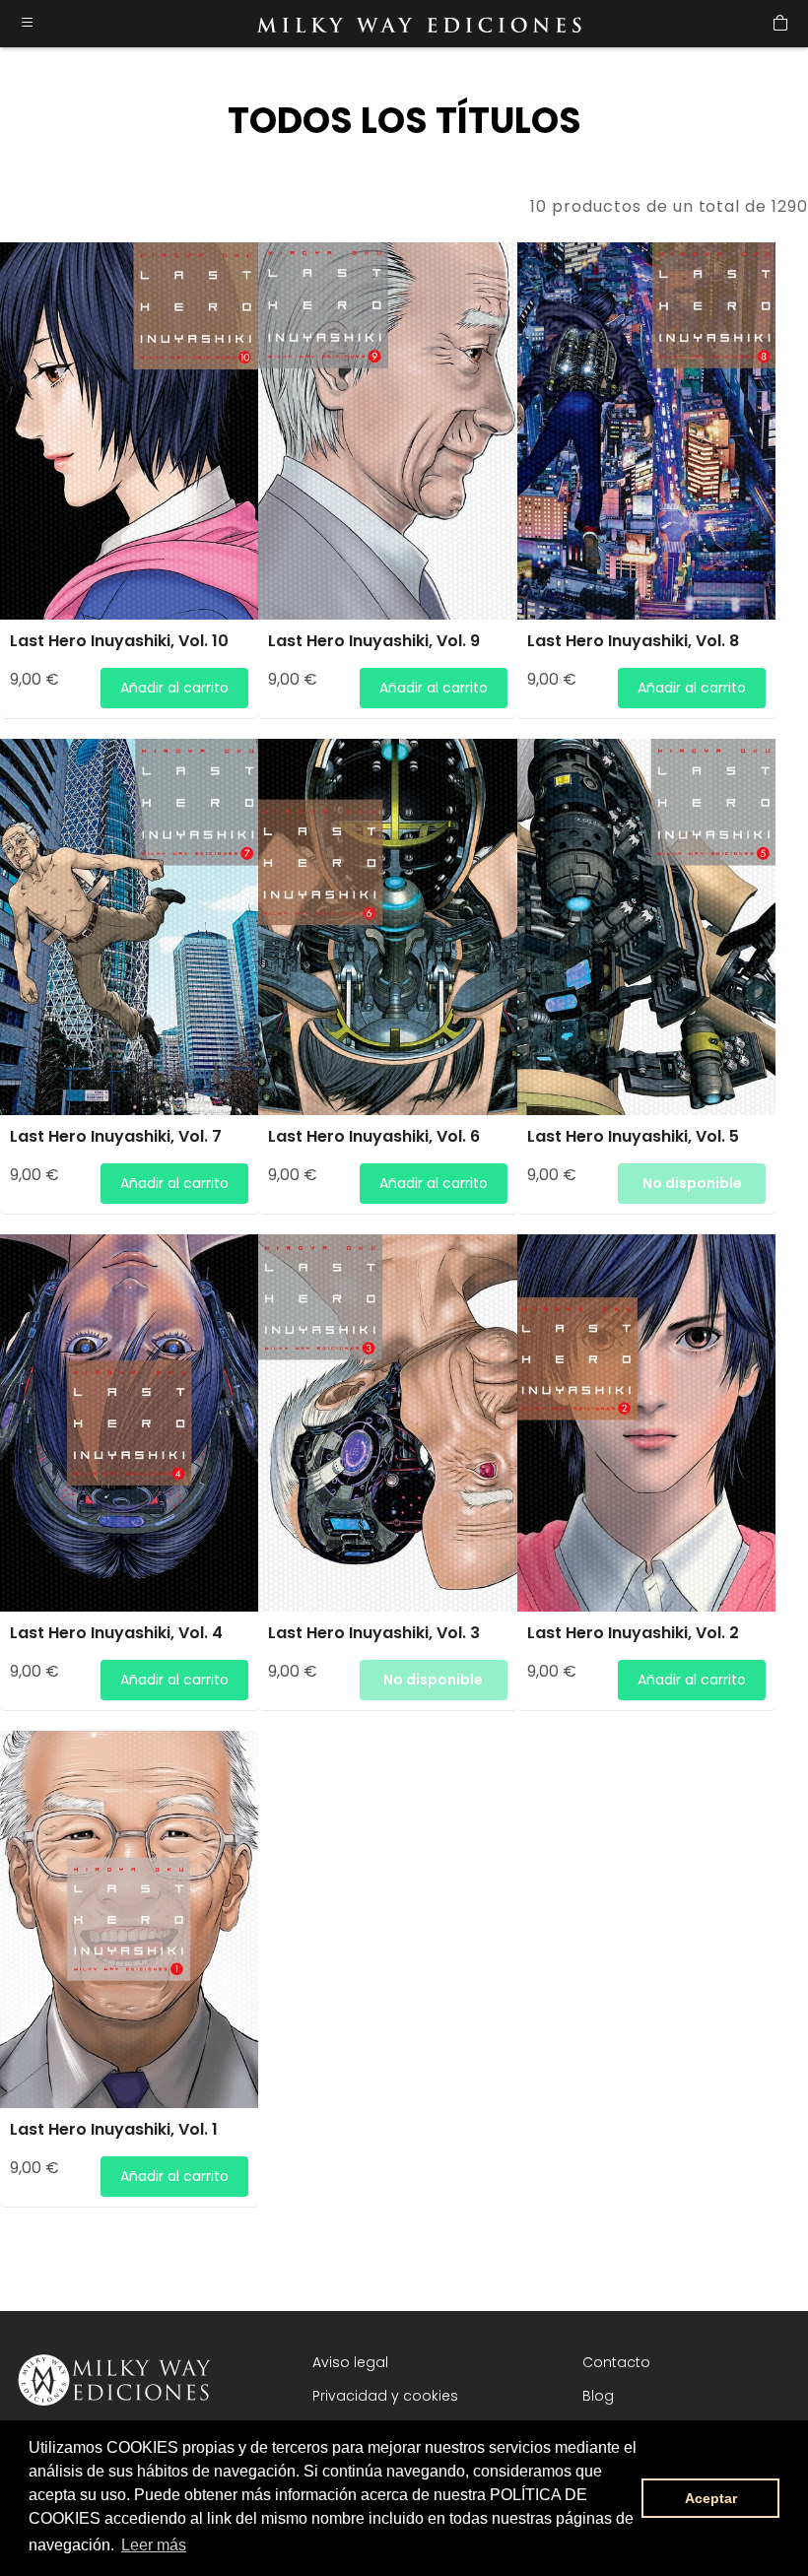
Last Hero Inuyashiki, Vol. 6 (374, 1136)
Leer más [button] (154, 2545)
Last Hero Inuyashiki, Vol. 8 (633, 641)
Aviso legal (350, 2362)
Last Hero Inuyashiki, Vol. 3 (374, 1633)
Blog (598, 2396)
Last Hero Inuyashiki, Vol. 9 (374, 641)
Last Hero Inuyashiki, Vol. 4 (116, 1633)
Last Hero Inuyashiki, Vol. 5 (633, 1136)
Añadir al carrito (174, 688)
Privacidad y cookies (385, 2396)
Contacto (616, 2362)
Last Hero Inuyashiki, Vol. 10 (119, 641)
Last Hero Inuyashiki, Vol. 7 (116, 1136)
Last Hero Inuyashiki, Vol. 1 (114, 2129)
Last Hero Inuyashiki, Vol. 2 (633, 1633)
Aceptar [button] (711, 2498)
